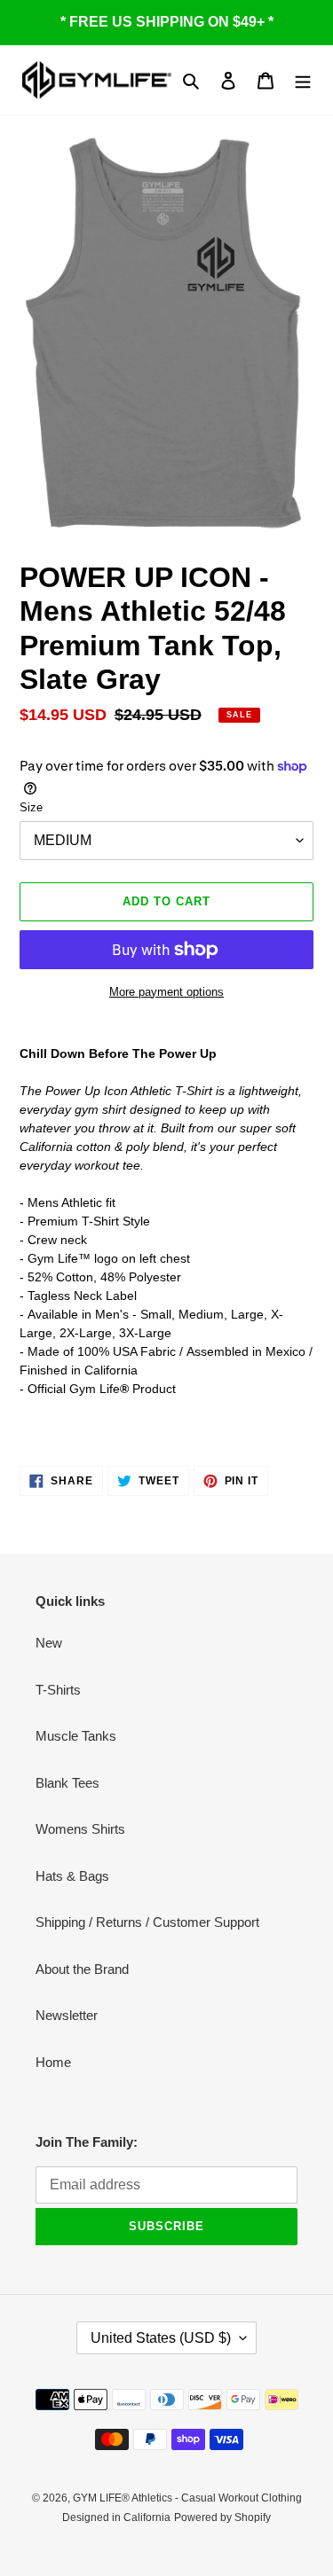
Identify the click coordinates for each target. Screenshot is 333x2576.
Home (53, 2062)
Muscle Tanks (76, 1736)
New (49, 1643)
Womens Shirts (80, 1829)
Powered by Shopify (222, 2517)
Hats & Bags (72, 1876)
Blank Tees (67, 1783)
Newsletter (67, 2015)
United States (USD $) (161, 2338)
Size (31, 807)
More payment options (166, 992)
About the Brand (82, 1969)
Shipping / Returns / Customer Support (147, 1922)
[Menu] (303, 80)
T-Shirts (58, 1690)
